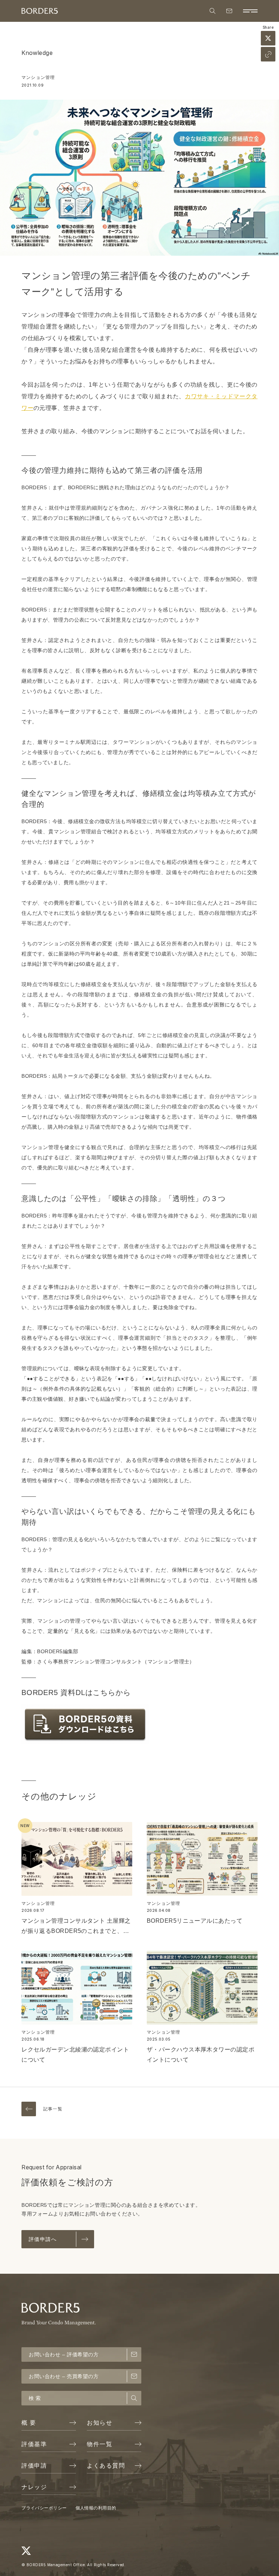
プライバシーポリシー (44, 2508)
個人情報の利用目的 (96, 2508)
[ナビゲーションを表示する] (250, 11)
